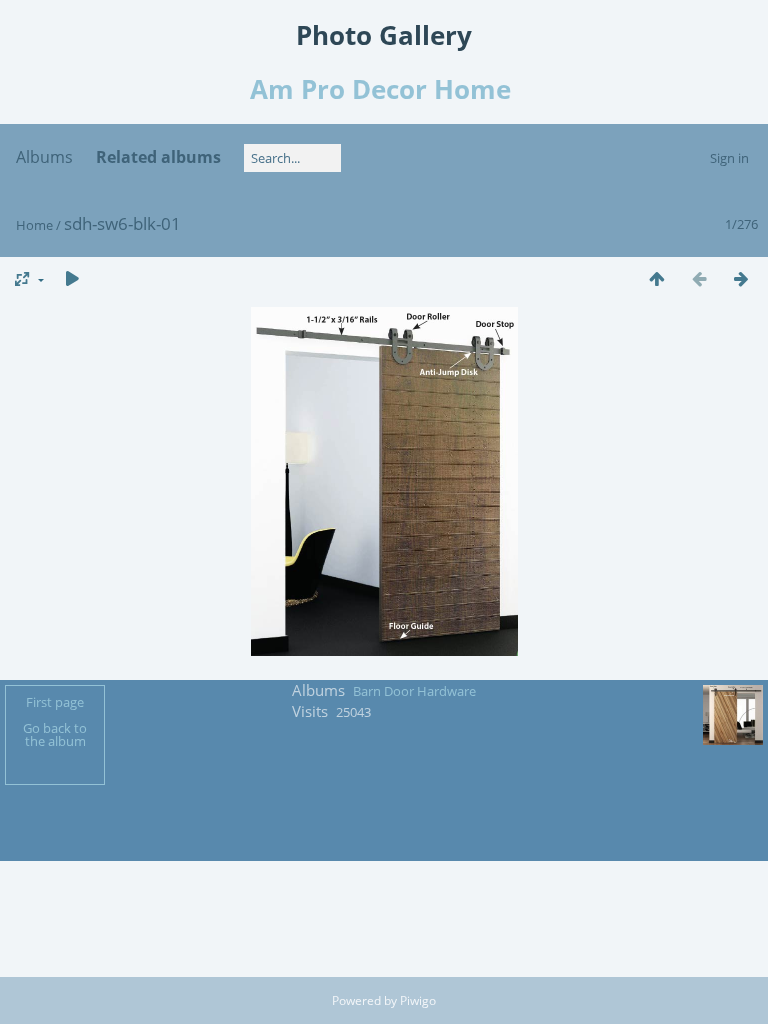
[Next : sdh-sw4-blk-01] (741, 278)
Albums (44, 157)
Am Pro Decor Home (384, 89)
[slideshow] (72, 278)
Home (34, 225)
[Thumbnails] (657, 278)
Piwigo (418, 1000)
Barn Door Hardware (414, 691)
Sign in (729, 158)
